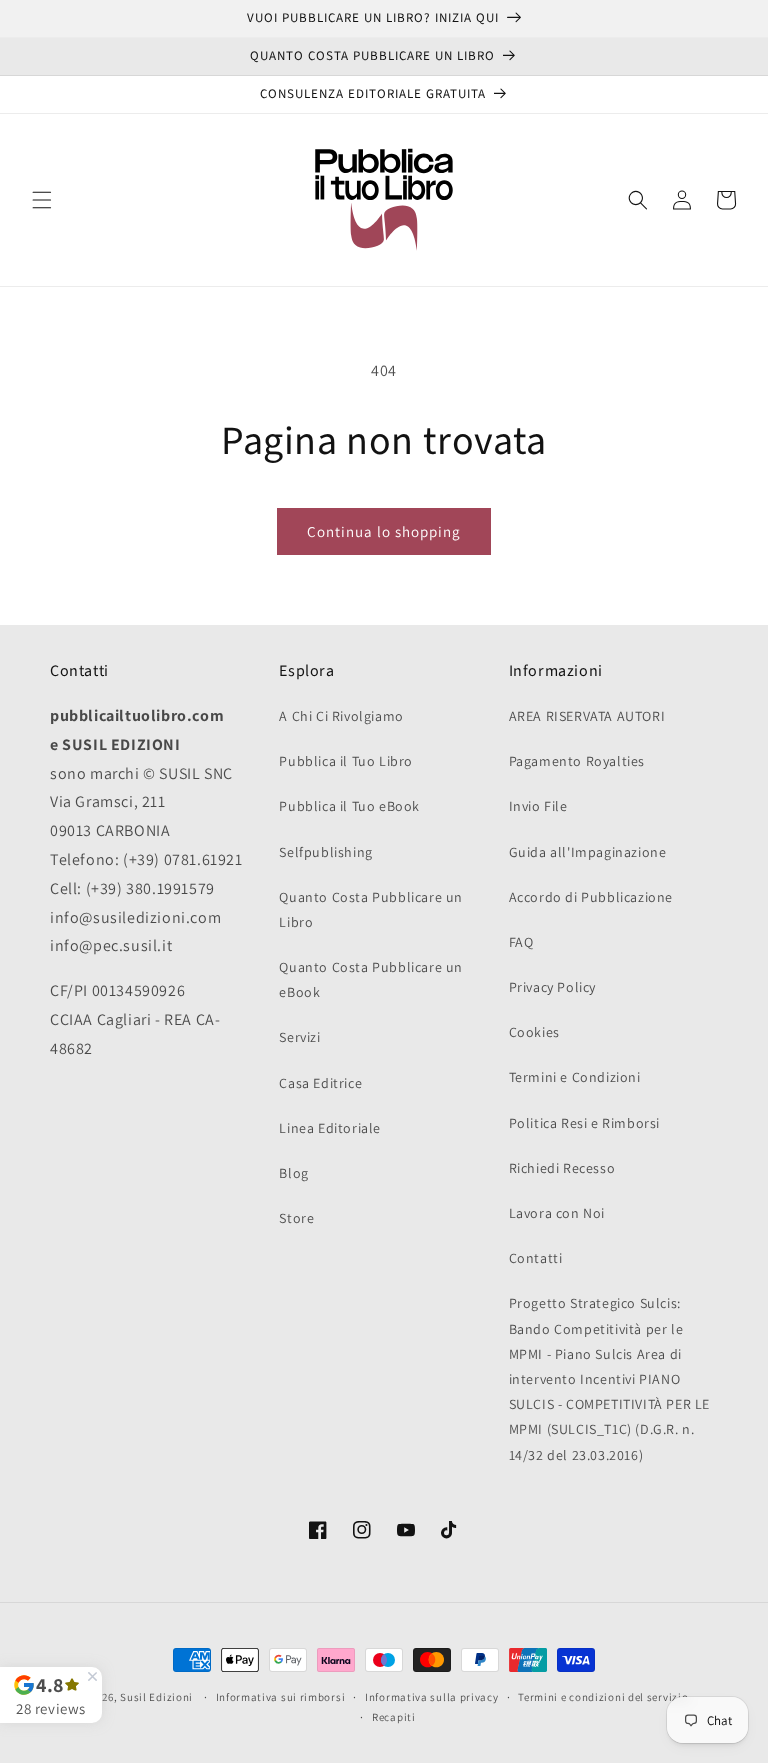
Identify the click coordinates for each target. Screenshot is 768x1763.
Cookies (534, 1032)
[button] (42, 200)
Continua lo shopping (384, 531)
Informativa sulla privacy (432, 1697)
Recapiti (394, 1717)
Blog (293, 1173)
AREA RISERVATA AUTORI (587, 716)
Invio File (538, 806)
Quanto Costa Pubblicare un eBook (371, 979)
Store (296, 1218)
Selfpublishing (325, 852)
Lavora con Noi (557, 1213)
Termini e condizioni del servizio (603, 1697)
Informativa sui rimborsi (281, 1697)
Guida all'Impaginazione (588, 852)
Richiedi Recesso (562, 1168)
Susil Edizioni (156, 1697)
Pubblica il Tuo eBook (349, 806)
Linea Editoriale (330, 1128)
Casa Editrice (320, 1083)
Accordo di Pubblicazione (591, 897)
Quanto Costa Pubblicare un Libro (371, 909)
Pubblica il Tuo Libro (346, 761)
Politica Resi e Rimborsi (584, 1123)
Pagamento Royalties (577, 761)
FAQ (521, 942)
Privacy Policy (552, 987)
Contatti (536, 1258)
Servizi (299, 1037)
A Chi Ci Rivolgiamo (341, 716)
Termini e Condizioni (575, 1077)
